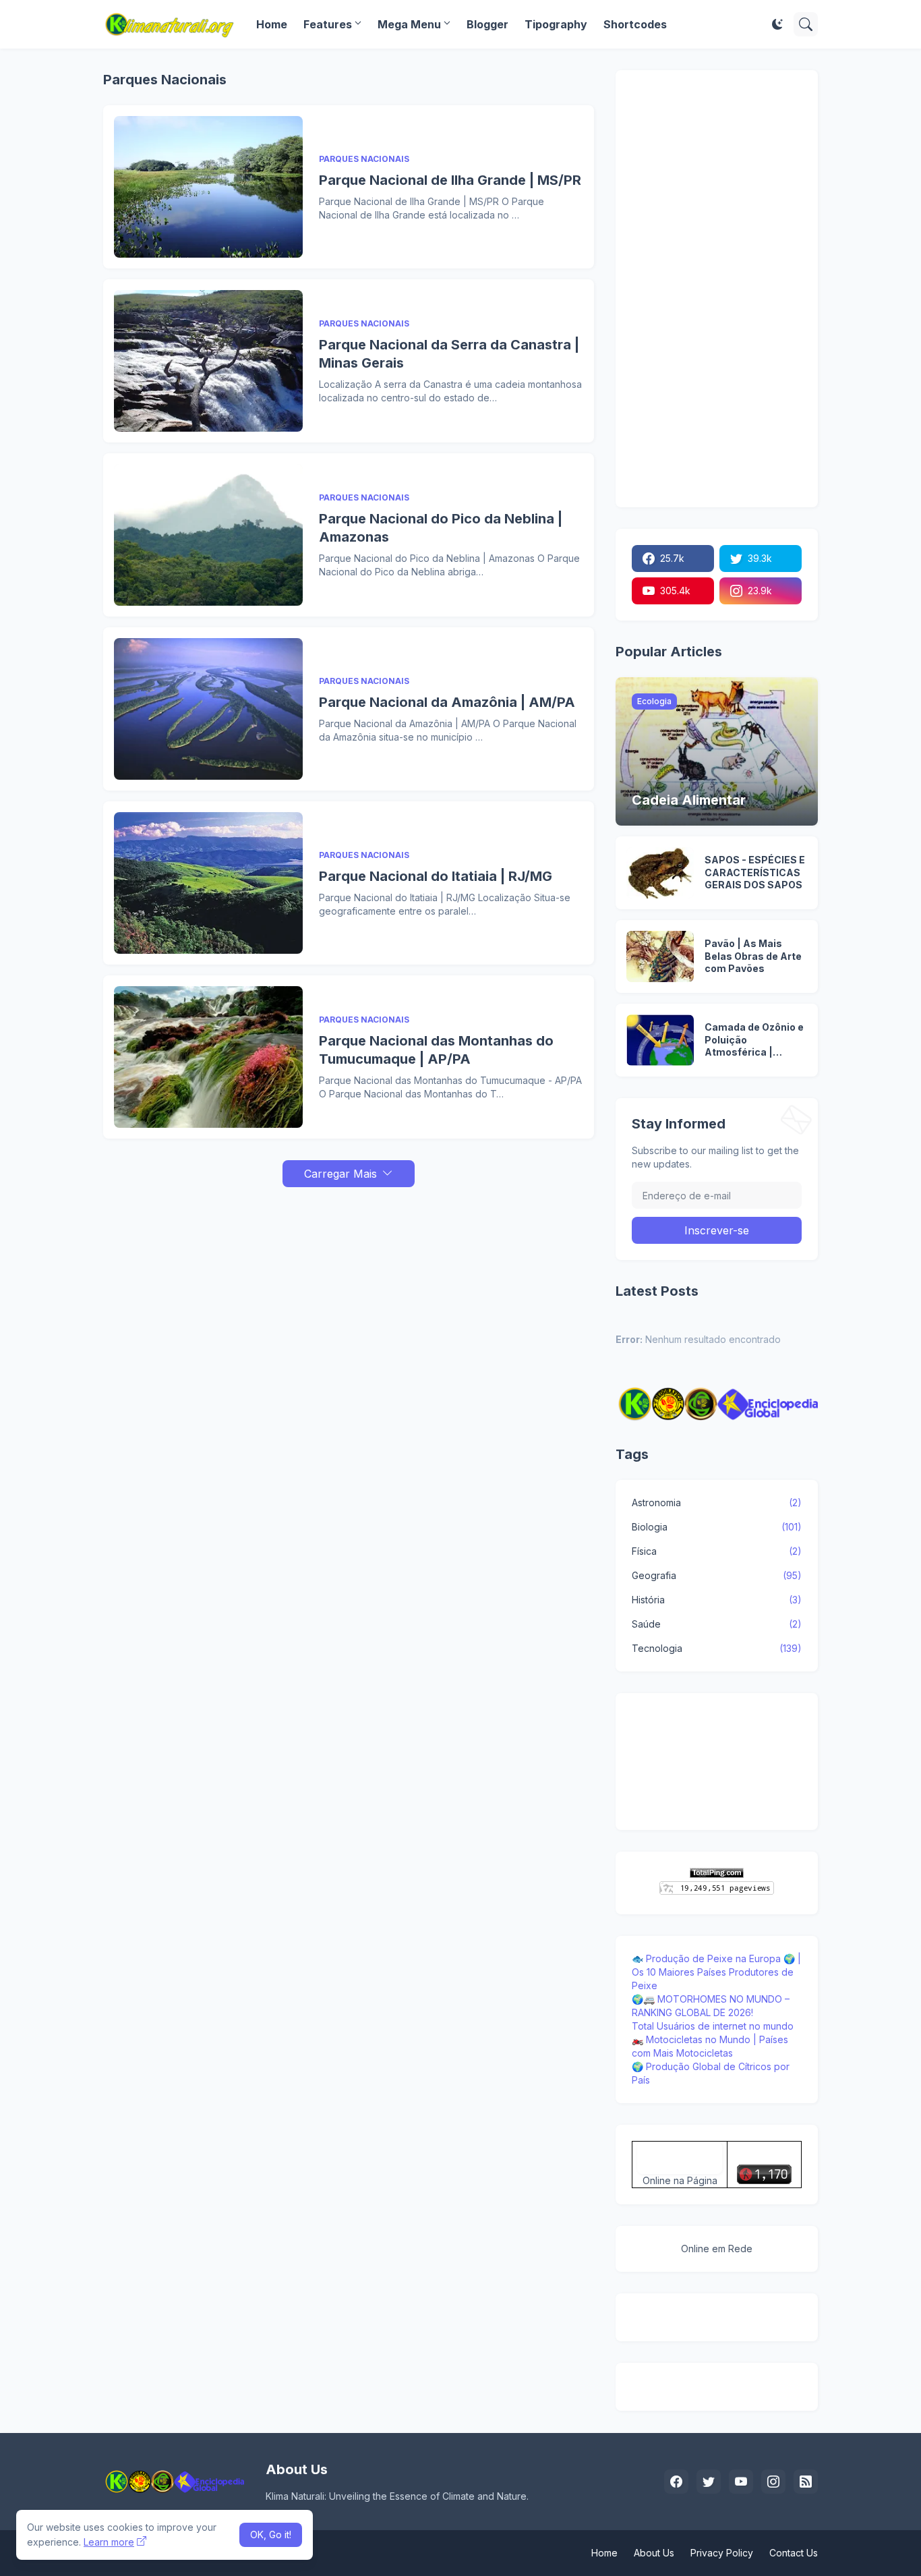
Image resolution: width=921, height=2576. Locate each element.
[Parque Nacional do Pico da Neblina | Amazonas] (208, 535)
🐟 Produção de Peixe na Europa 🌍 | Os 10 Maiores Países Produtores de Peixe (716, 1972)
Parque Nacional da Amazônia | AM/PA (447, 702)
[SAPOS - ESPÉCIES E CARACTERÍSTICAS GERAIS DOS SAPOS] (660, 873)
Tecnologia (717, 1648)
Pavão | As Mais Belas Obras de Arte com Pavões (753, 956)
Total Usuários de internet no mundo (713, 2026)
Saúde (717, 1624)
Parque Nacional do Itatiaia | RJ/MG (436, 876)
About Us (654, 2553)
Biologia (717, 1527)
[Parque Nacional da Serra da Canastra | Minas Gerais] (208, 361)
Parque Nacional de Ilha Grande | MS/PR (450, 180)
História (717, 1600)
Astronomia (717, 1502)
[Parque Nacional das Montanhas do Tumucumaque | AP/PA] (208, 1057)
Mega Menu (409, 24)
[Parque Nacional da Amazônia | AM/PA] (208, 709)
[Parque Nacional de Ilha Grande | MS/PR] (208, 187)
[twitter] (709, 2482)
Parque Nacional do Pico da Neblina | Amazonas (441, 528)
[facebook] (676, 2482)
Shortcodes (635, 24)
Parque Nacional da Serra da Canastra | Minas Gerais (449, 354)
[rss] (806, 2482)
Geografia (717, 1575)
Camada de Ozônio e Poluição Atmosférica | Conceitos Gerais (754, 1040)
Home (272, 24)
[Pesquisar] (806, 24)
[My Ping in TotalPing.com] (717, 1874)
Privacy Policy (722, 2553)
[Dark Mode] (777, 24)
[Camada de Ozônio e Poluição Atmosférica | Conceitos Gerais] (660, 1040)
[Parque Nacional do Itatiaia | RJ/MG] (208, 883)
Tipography (556, 24)
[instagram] (773, 2482)
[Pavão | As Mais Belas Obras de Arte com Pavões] (660, 956)
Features (328, 24)
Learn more (109, 2542)
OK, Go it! (271, 2535)
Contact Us (794, 2553)
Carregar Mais (340, 1174)
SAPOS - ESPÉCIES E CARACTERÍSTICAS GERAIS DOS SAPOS (755, 872)
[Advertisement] (349, 1282)
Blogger (487, 24)
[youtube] (741, 2482)
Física (717, 1551)
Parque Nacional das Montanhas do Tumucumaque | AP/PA (436, 1050)
